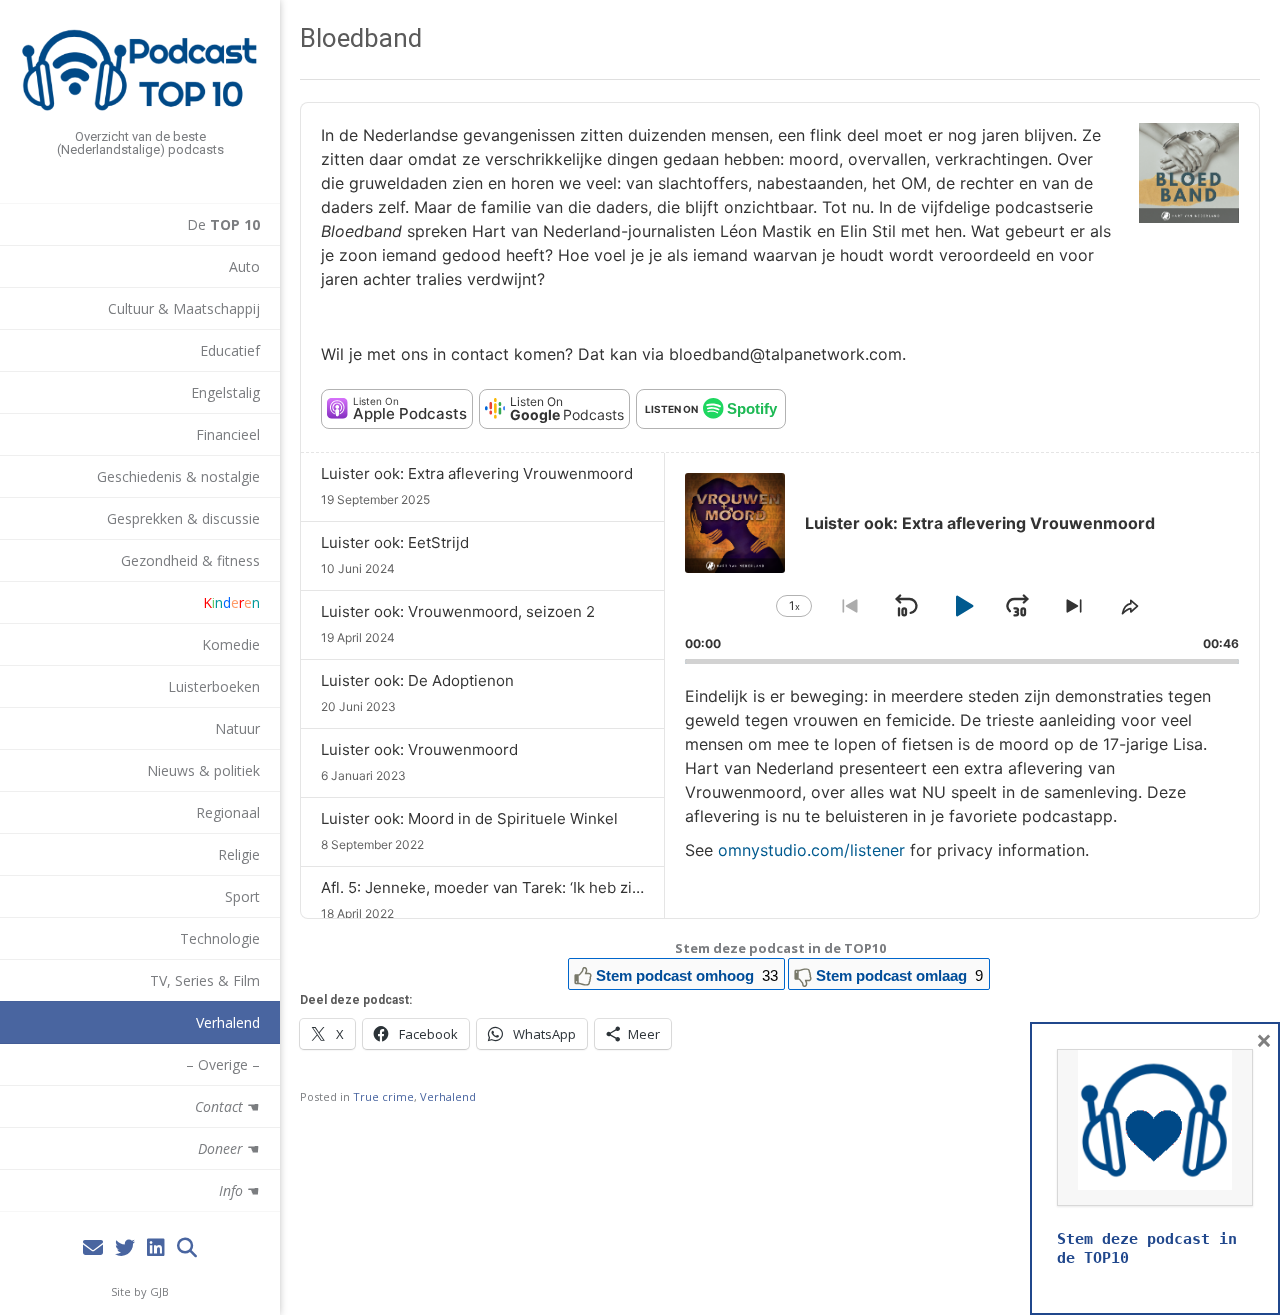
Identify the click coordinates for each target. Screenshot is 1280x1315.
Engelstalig (225, 392)
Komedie (231, 644)
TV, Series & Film (205, 980)
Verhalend (228, 1022)
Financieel (228, 434)
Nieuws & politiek (203, 770)
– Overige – (223, 1064)
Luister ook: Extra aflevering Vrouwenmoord (477, 473)
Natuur (237, 728)
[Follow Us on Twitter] (125, 1248)
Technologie (220, 938)
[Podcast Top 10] (140, 70)
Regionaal (228, 812)
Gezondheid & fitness (190, 560)
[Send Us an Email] (93, 1248)
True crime (383, 1096)
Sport (242, 896)
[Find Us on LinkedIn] (156, 1248)
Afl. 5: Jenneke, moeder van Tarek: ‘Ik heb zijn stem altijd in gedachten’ (571, 887)
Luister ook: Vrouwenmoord (419, 749)
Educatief (230, 350)
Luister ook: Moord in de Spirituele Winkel (469, 818)
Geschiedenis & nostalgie (178, 476)
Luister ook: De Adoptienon (417, 680)
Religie (239, 854)
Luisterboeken (214, 686)
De (223, 224)
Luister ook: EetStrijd (395, 542)
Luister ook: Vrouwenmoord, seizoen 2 (458, 611)
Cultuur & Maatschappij (184, 308)
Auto (244, 266)
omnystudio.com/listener (811, 850)
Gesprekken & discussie (183, 518)
